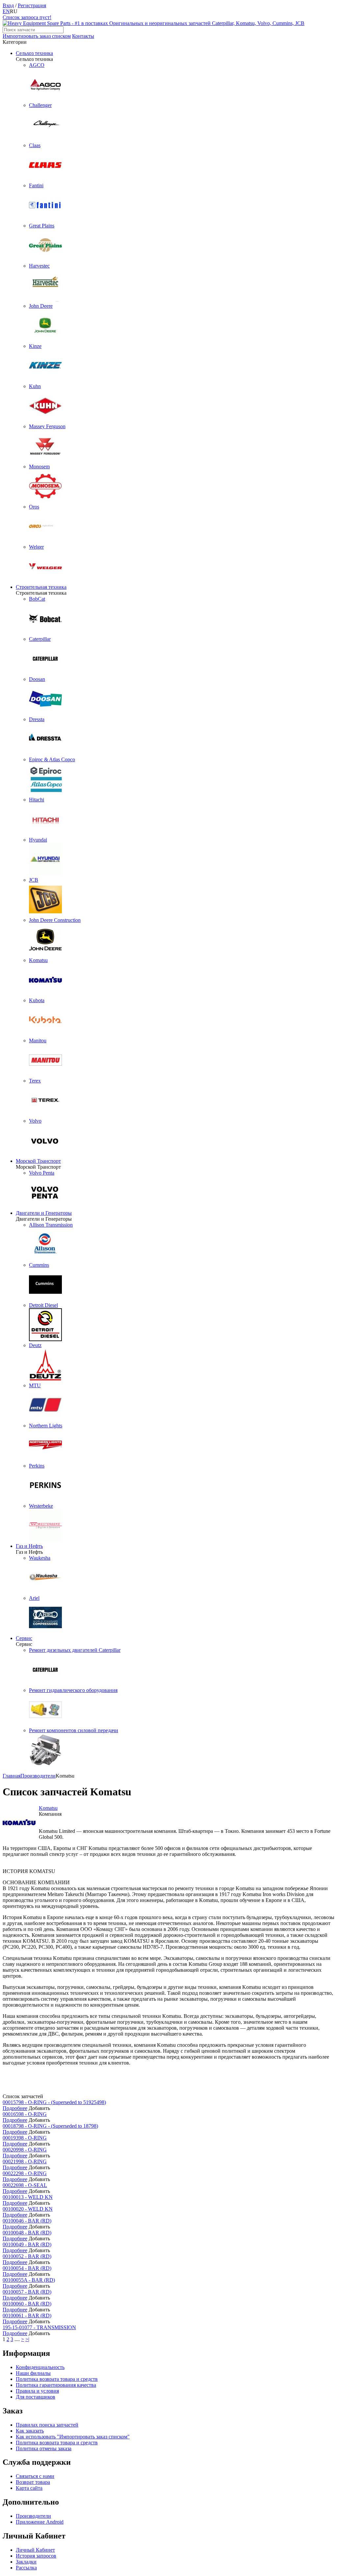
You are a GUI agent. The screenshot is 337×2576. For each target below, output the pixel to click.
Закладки (26, 2562)
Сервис (24, 1638)
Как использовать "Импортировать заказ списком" (73, 2437)
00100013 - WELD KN (28, 2197)
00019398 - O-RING (25, 2138)
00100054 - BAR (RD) (27, 2268)
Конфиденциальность (40, 2367)
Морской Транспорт (38, 1161)
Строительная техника (41, 587)
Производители (33, 2516)
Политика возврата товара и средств (57, 2379)
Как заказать (30, 2431)
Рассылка (26, 2568)
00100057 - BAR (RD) (27, 2292)
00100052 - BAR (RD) (27, 2256)
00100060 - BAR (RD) (27, 2304)
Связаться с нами (35, 2476)
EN (6, 11)
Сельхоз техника (34, 53)
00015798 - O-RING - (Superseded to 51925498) (54, 2102)
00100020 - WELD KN (28, 2209)
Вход (8, 5)
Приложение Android (40, 2522)
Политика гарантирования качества (56, 2385)
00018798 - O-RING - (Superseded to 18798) (50, 2126)
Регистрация (32, 5)
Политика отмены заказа (44, 2448)
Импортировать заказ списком (37, 36)
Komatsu (48, 1808)
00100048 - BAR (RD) (27, 2233)
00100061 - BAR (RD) (27, 2316)
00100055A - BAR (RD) (29, 2280)
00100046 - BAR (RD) (27, 2221)
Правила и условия (37, 2391)
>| (27, 2339)
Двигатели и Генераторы (44, 1213)
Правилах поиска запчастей (47, 2425)
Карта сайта (29, 2488)
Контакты (83, 36)
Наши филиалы (33, 2373)
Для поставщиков (36, 2397)
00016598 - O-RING (25, 2114)
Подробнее (15, 2108)
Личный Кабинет (35, 2550)
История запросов (36, 2556)
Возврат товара (33, 2482)
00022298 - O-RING (25, 2173)
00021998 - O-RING (25, 2161)
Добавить (39, 2108)
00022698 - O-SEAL (25, 2185)
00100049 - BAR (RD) (27, 2244)
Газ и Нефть (29, 1546)
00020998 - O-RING (25, 2150)
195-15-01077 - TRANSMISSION (39, 2327)
